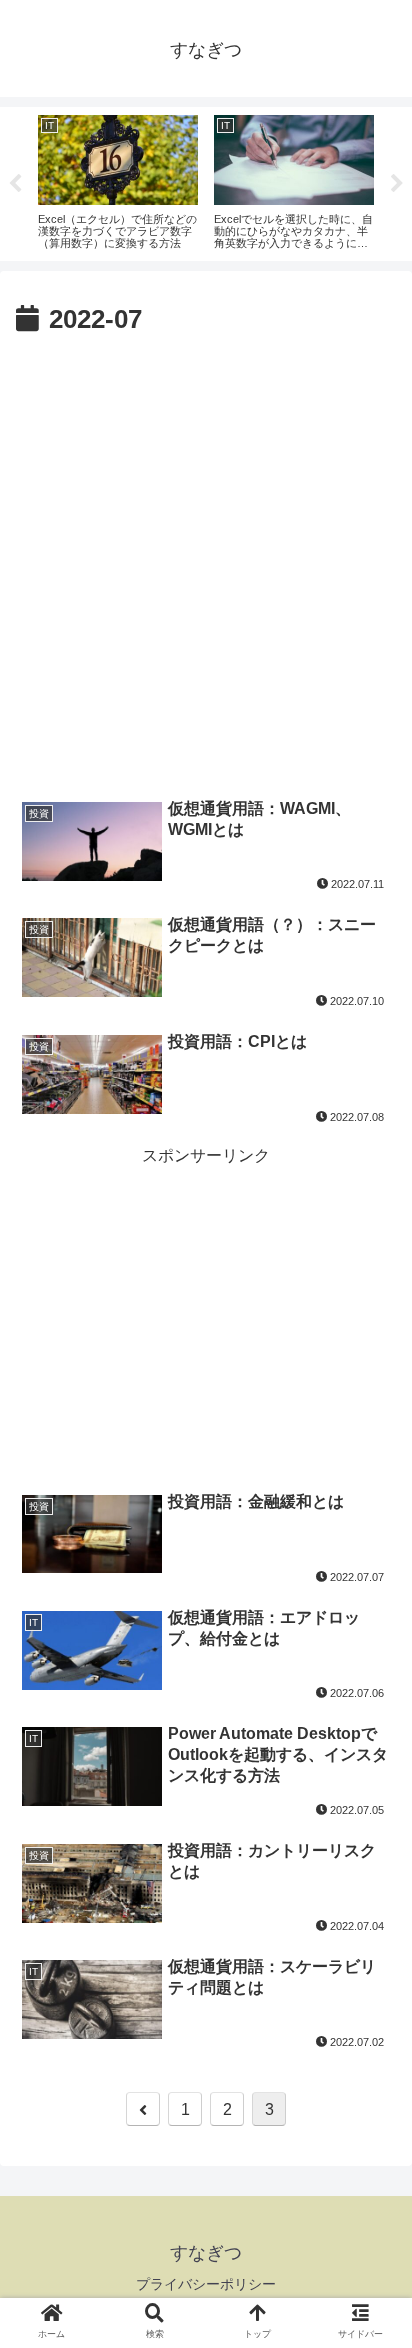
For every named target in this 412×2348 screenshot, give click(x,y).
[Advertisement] (206, 559)
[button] (370, 1869)
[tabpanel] (118, 180)
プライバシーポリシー (206, 2284)
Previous (15, 184)
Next (397, 184)
